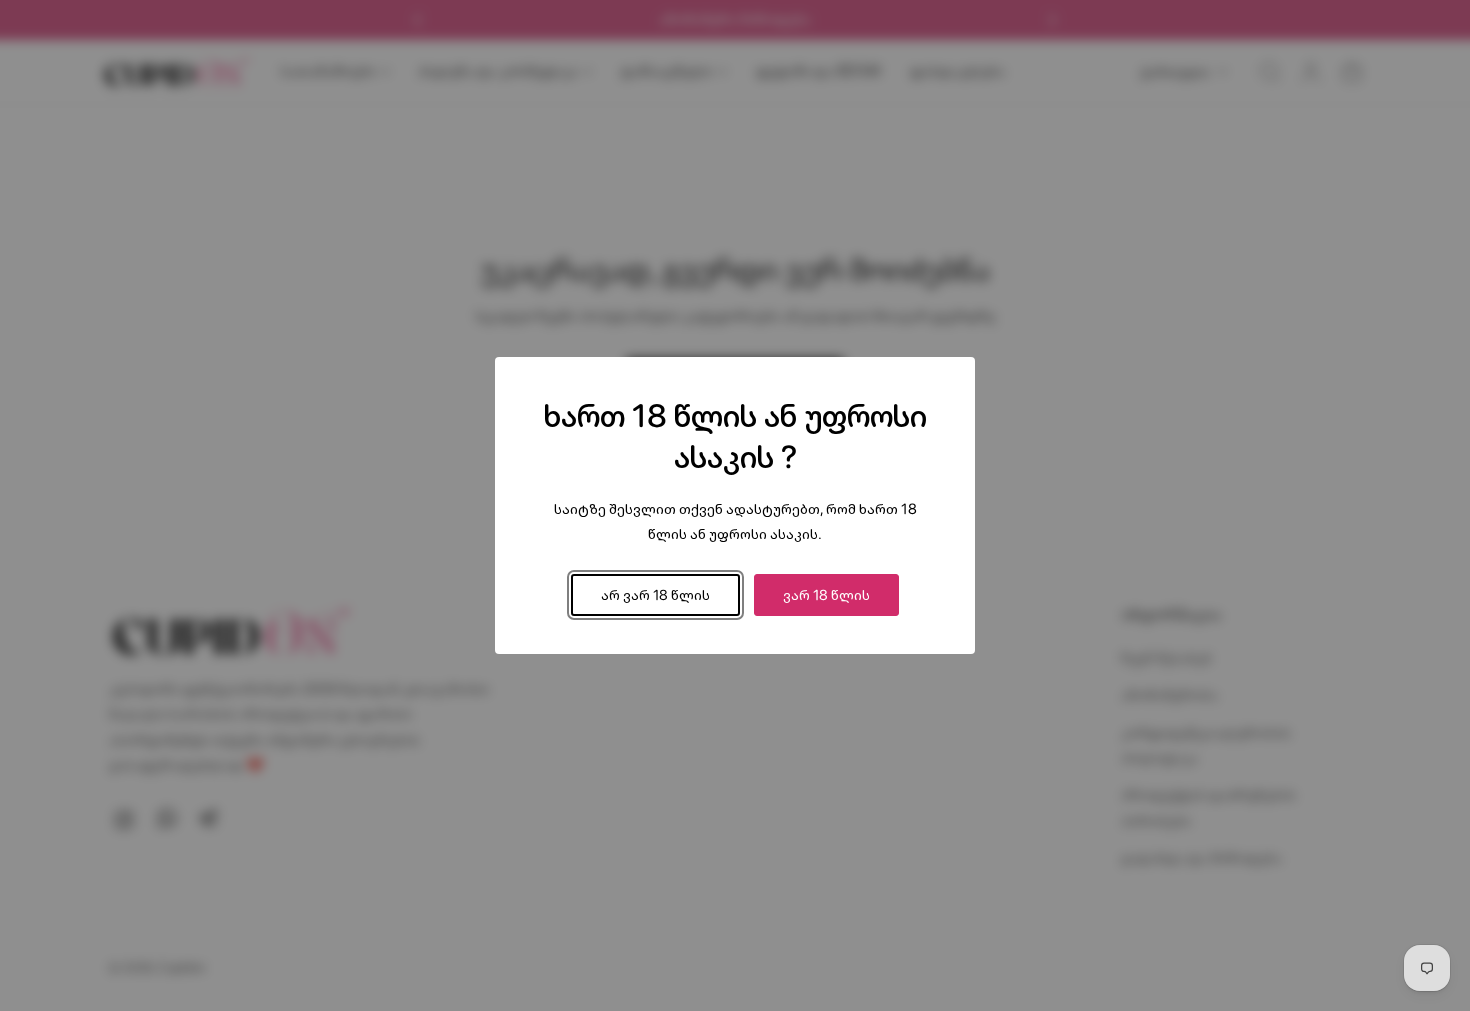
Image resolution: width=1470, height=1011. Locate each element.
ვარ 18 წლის (826, 594)
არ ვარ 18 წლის (655, 594)
